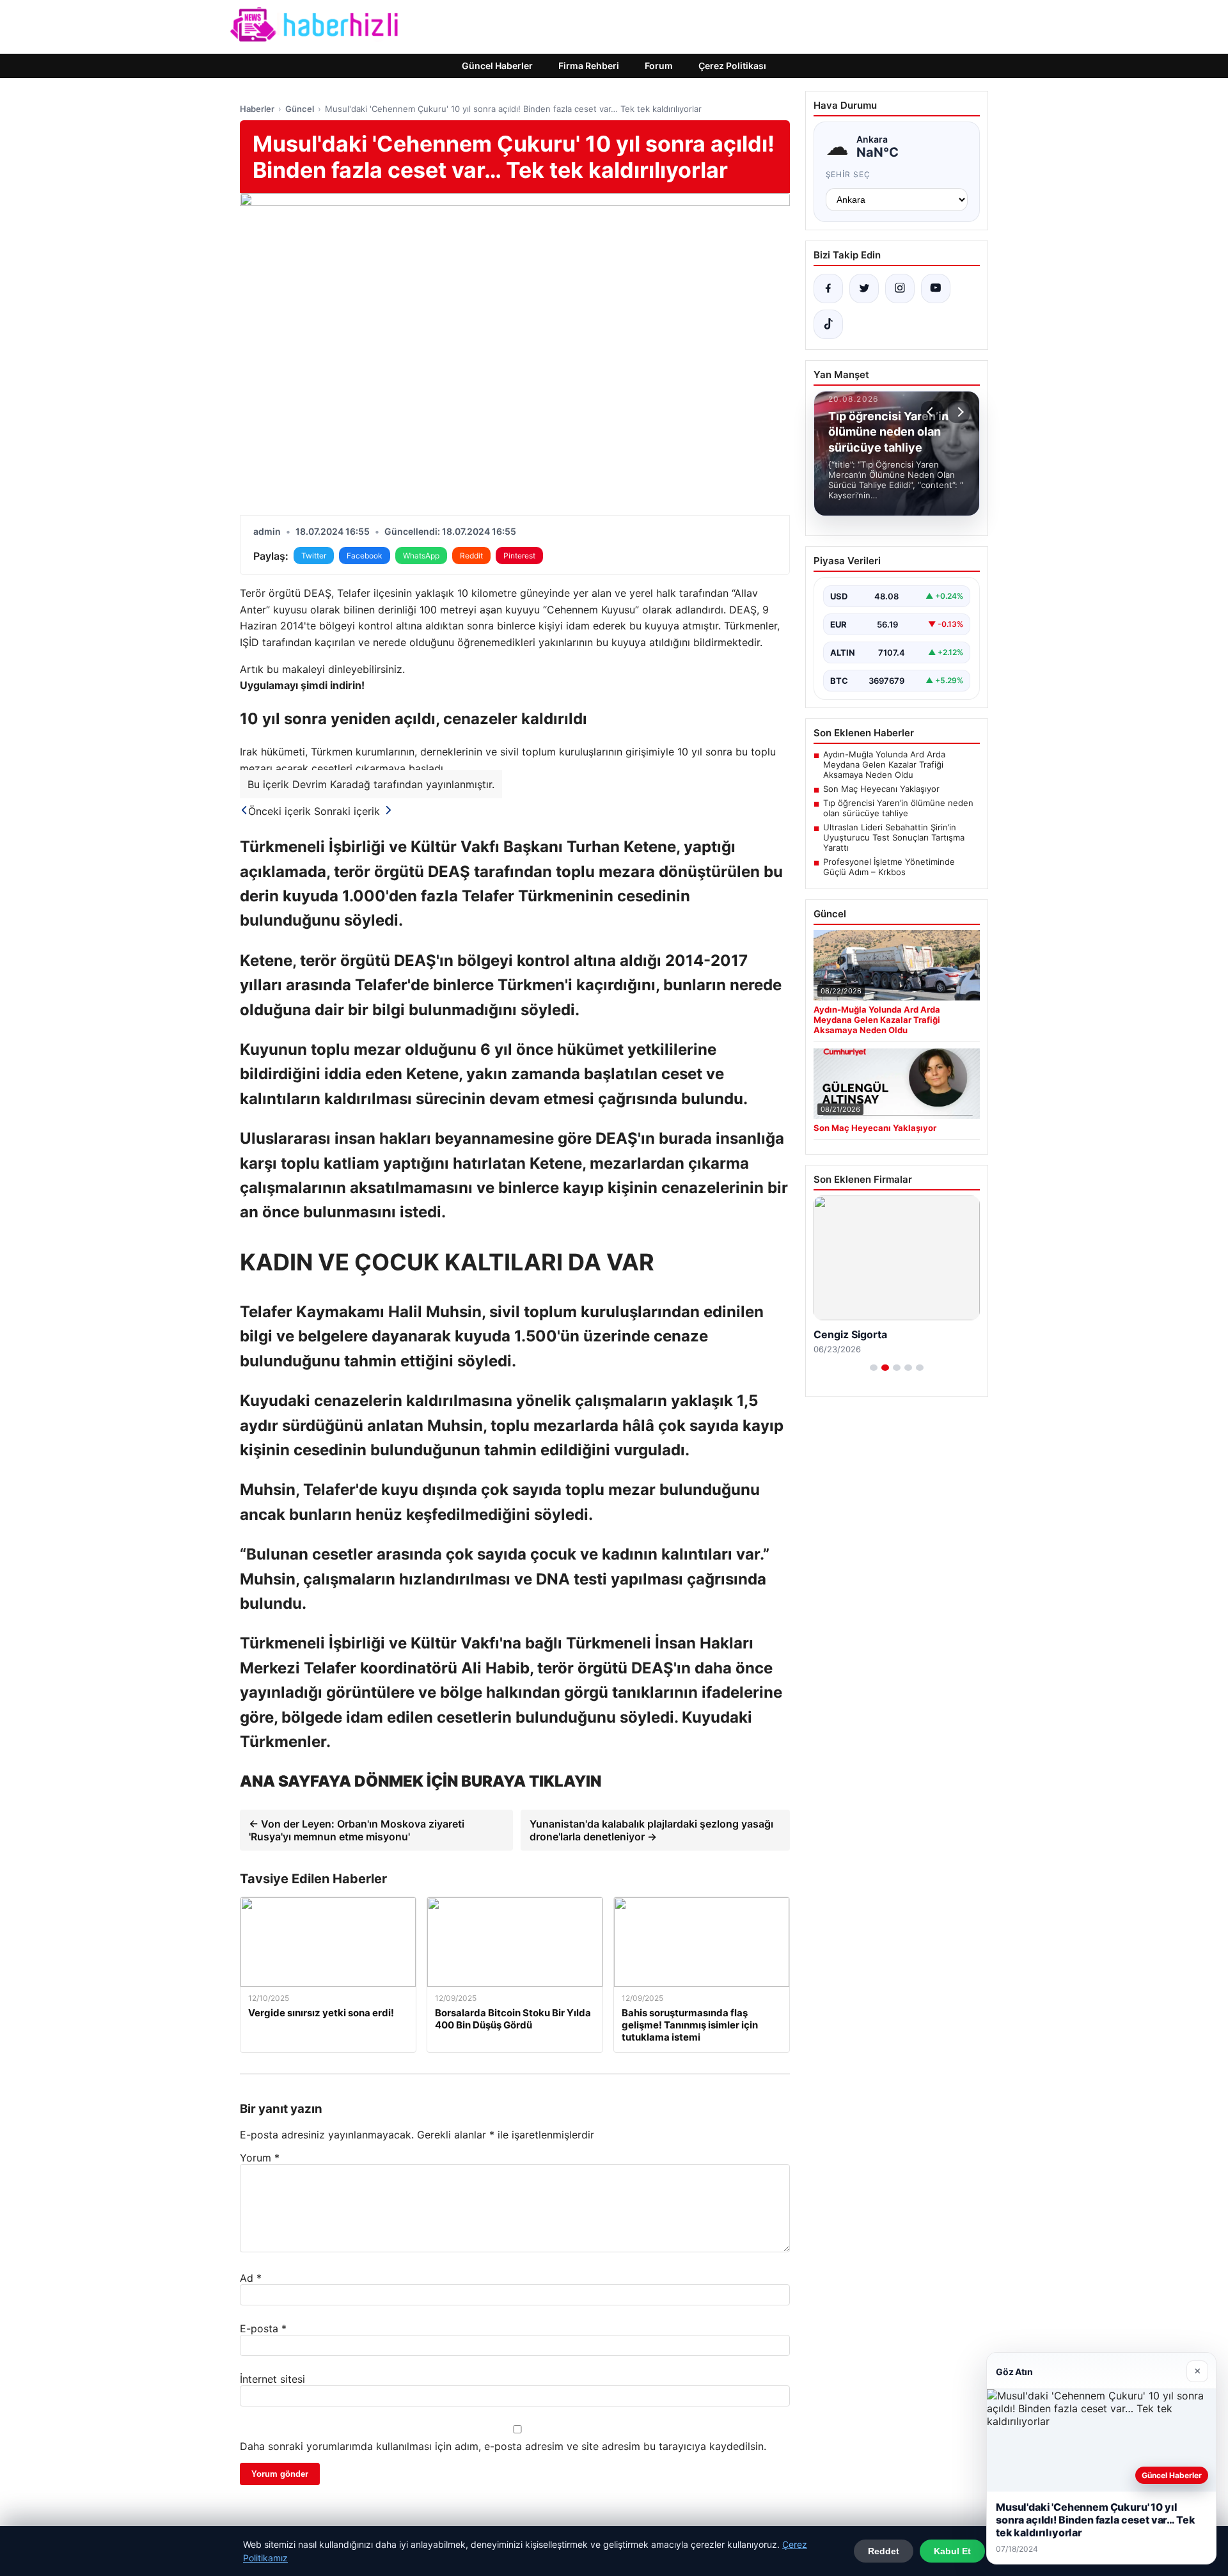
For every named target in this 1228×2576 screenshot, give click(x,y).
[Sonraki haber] (959, 412)
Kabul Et (952, 2551)
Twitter (314, 556)
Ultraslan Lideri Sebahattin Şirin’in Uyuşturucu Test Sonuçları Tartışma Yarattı (894, 837)
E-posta (263, 2328)
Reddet (884, 2551)
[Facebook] (828, 288)
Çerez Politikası (732, 66)
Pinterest (519, 556)
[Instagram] (900, 288)
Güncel (300, 109)
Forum (659, 66)
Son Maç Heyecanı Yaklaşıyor (881, 789)
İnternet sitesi (272, 2379)
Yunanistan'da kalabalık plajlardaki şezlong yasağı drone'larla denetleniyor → (651, 1830)
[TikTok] (828, 324)
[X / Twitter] (864, 288)
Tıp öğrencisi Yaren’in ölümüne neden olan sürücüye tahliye (898, 808)
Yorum (260, 2158)
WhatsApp (421, 556)
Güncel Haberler (497, 66)
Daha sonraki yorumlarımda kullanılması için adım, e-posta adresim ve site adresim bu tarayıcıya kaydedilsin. (503, 2446)
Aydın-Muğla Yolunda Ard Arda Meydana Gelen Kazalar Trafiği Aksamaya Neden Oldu (884, 764)
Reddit (471, 556)
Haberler (257, 109)
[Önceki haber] (932, 412)
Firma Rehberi (589, 66)
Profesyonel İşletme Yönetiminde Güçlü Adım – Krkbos (889, 867)
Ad (251, 2278)
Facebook (365, 556)
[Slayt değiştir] (874, 1368)
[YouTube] (936, 288)
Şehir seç (848, 174)
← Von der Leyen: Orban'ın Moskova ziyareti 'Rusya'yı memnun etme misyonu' (357, 1830)
